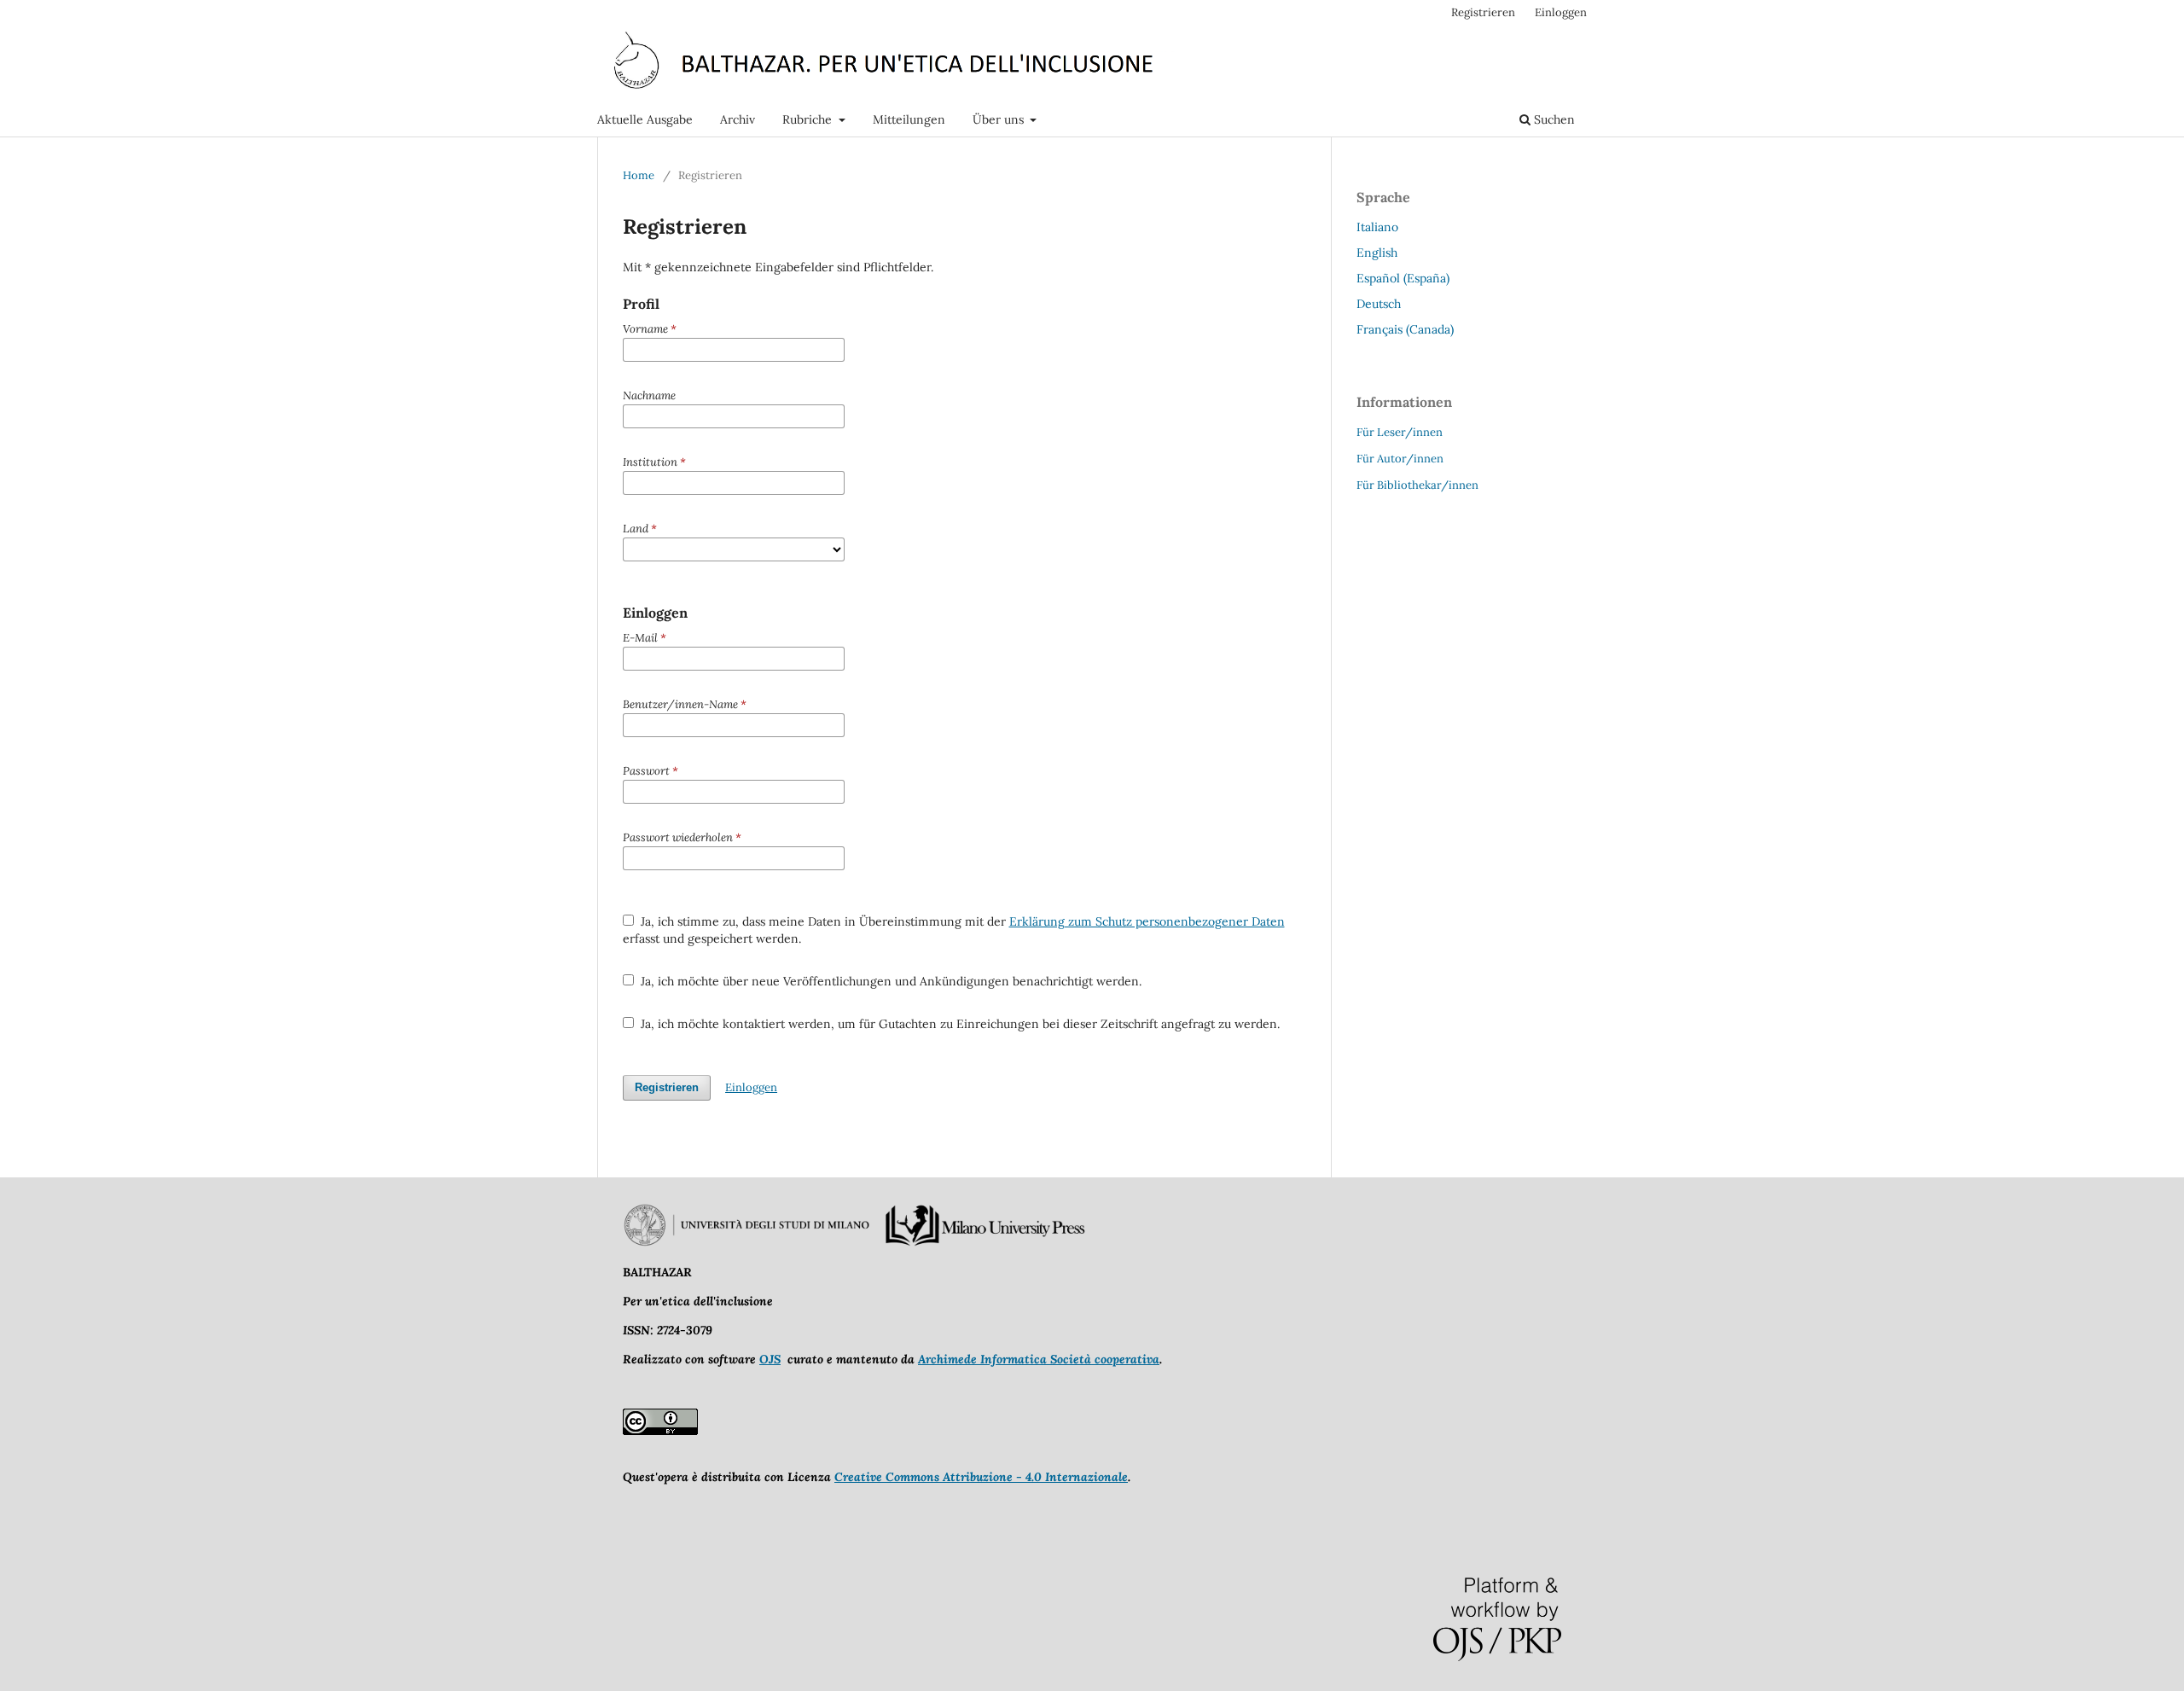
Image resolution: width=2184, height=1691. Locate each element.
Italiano (1377, 227)
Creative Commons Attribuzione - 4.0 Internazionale (981, 1477)
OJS (770, 1359)
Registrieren (1483, 12)
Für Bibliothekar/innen (1417, 485)
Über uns (1000, 119)
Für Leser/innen (1400, 432)
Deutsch (1379, 304)
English (1377, 253)
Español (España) (1403, 278)
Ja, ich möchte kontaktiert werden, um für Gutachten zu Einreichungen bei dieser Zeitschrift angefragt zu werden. (958, 1024)
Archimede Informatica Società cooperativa (1039, 1359)
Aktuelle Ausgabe (645, 119)
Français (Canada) (1405, 329)
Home (639, 175)
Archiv (738, 119)
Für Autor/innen (1400, 459)
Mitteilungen (909, 119)
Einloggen (1561, 12)
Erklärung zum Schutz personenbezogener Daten (1147, 921)
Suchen (1553, 119)
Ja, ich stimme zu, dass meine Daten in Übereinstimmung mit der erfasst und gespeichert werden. (954, 930)
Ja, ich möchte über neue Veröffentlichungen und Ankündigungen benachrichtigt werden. (889, 981)
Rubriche (809, 119)
